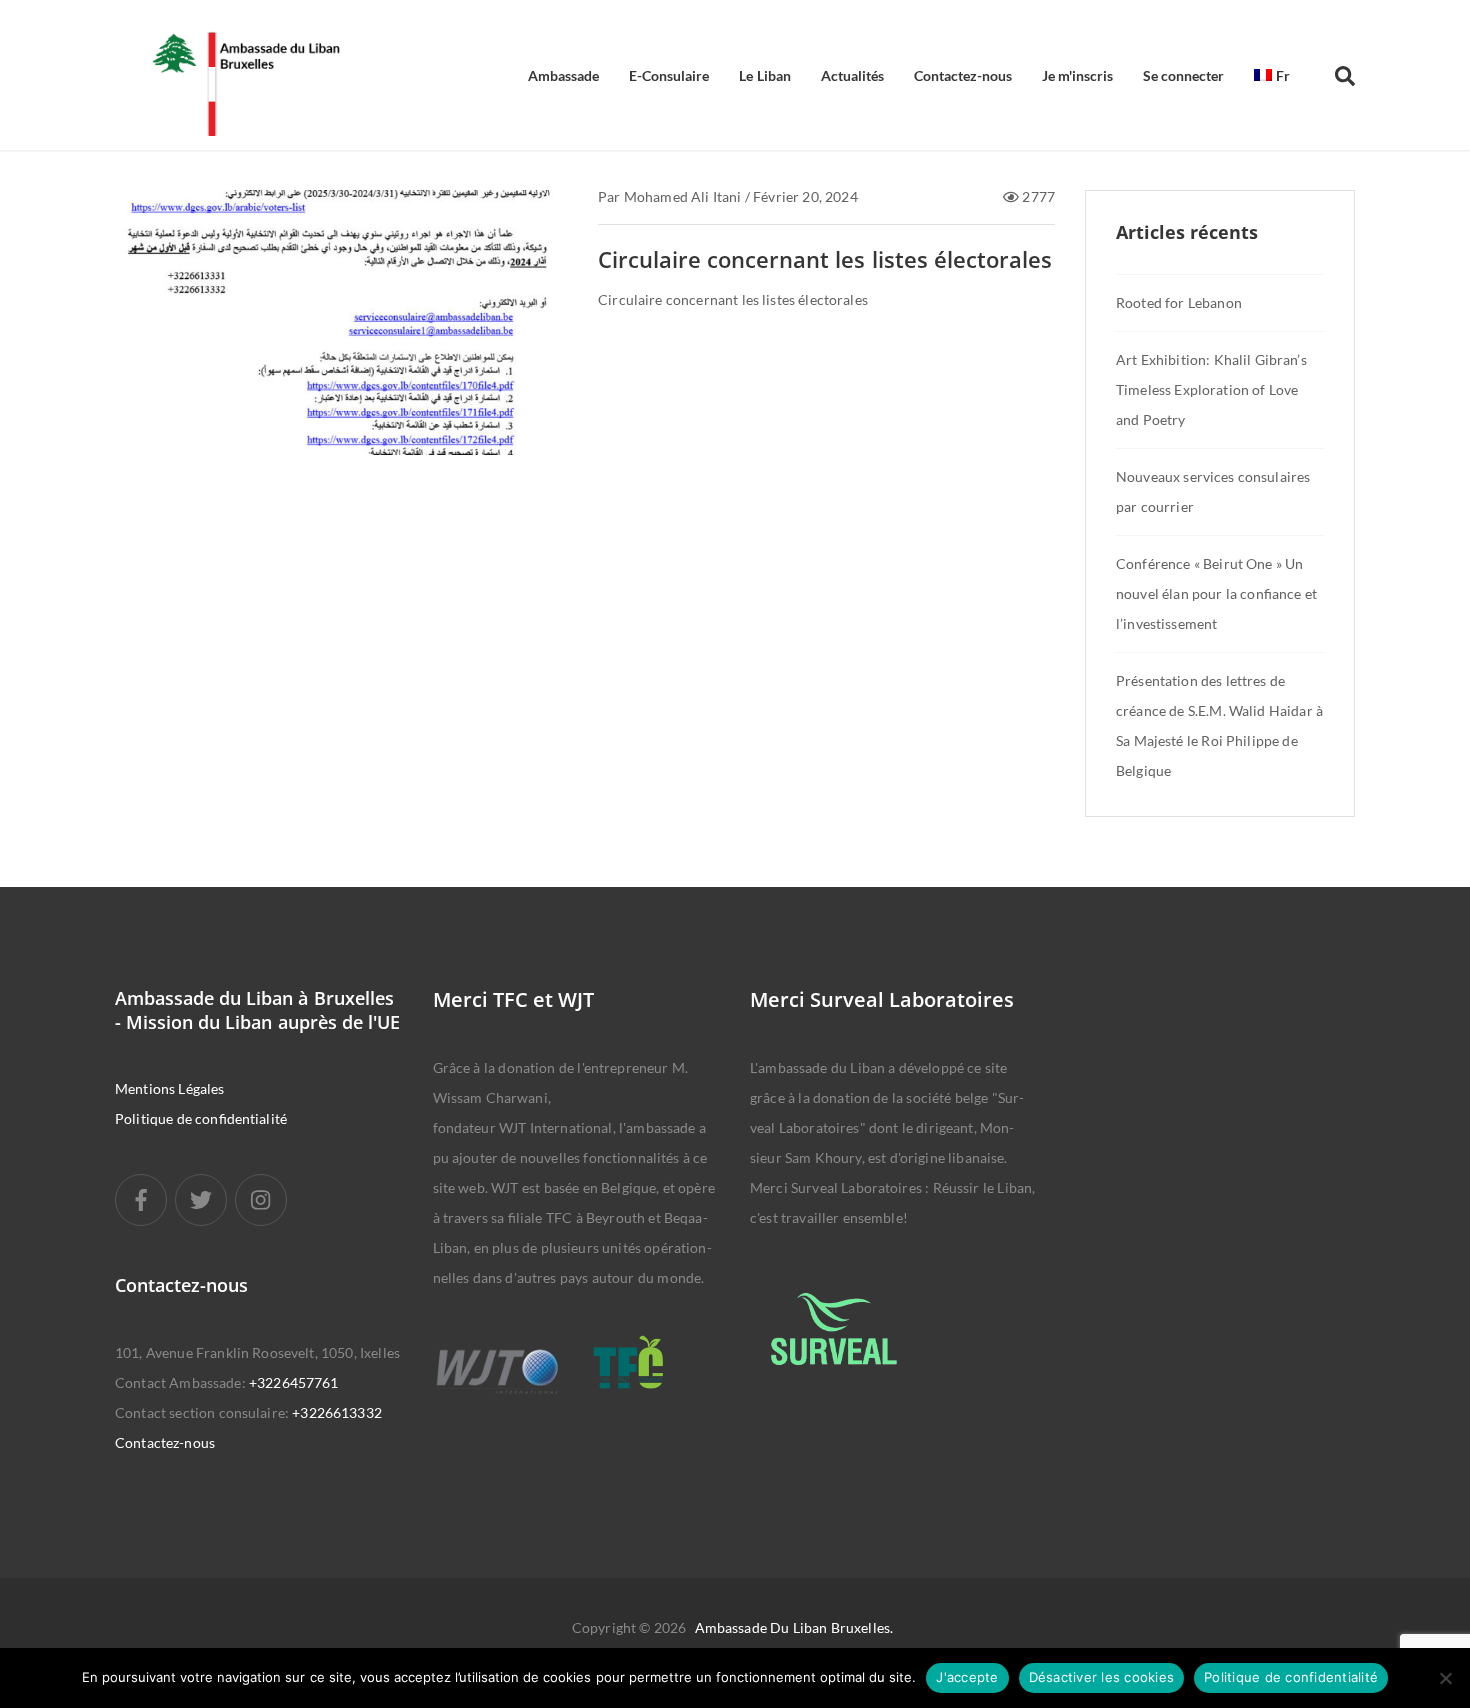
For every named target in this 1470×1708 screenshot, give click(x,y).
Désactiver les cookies (1102, 1677)
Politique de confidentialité (201, 1118)
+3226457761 (294, 1382)
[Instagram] (261, 1200)
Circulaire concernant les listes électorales (825, 259)
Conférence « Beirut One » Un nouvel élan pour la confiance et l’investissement (1216, 593)
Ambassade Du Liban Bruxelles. (794, 1627)
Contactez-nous (165, 1442)
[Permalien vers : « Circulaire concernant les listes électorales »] (341, 347)
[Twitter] (201, 1200)
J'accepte (967, 1677)
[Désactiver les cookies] (1445, 1678)
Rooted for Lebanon (1179, 302)
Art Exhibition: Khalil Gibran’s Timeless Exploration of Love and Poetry (1211, 389)
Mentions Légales (169, 1088)
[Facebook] (141, 1200)
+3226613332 (337, 1412)
